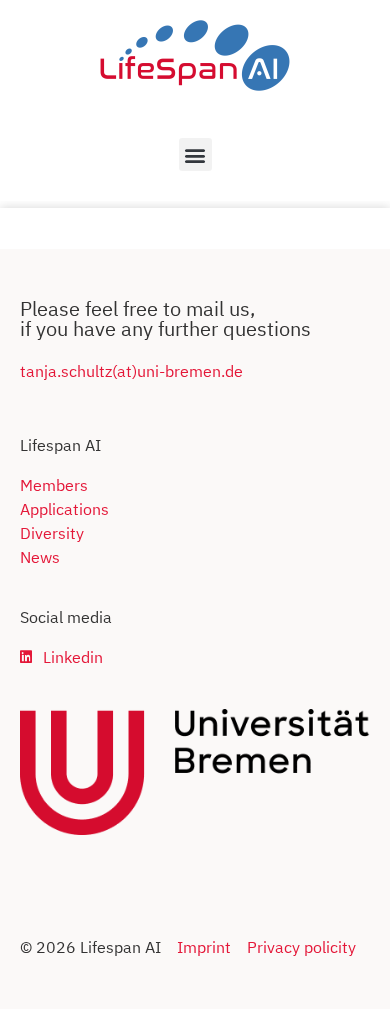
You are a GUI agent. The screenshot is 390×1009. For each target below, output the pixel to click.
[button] (195, 154)
